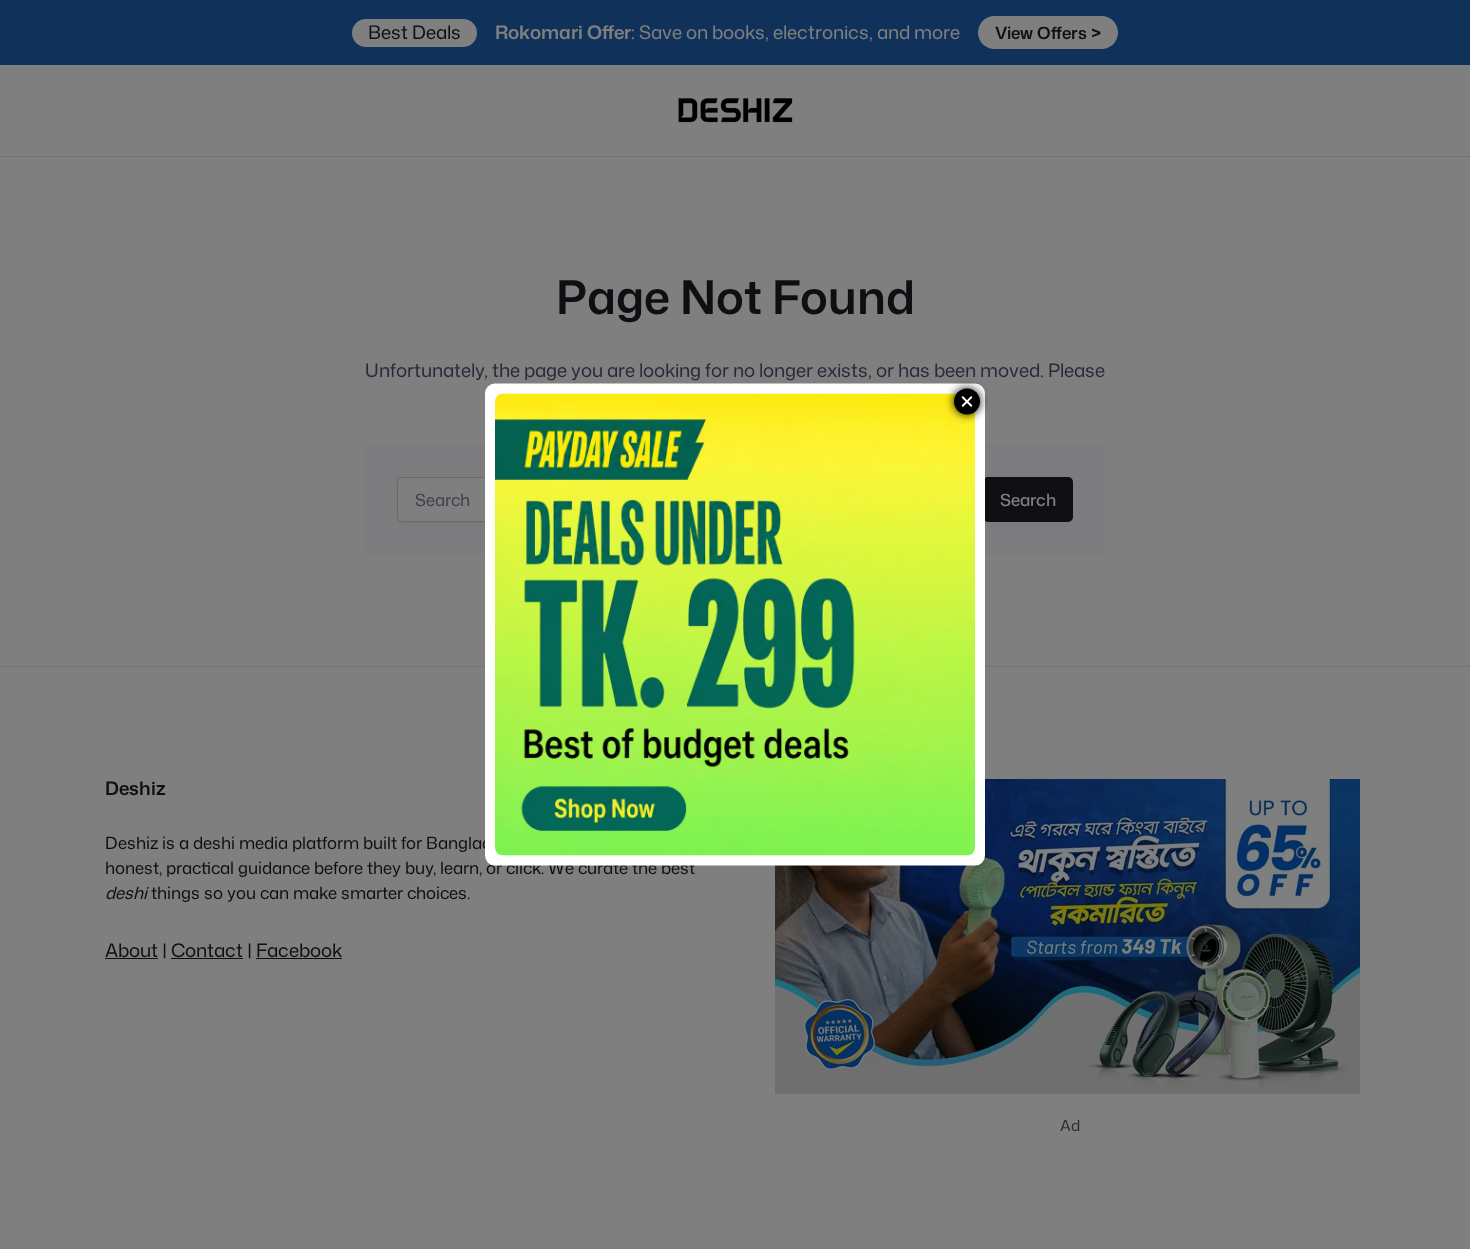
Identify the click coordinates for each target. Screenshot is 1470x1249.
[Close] (967, 401)
